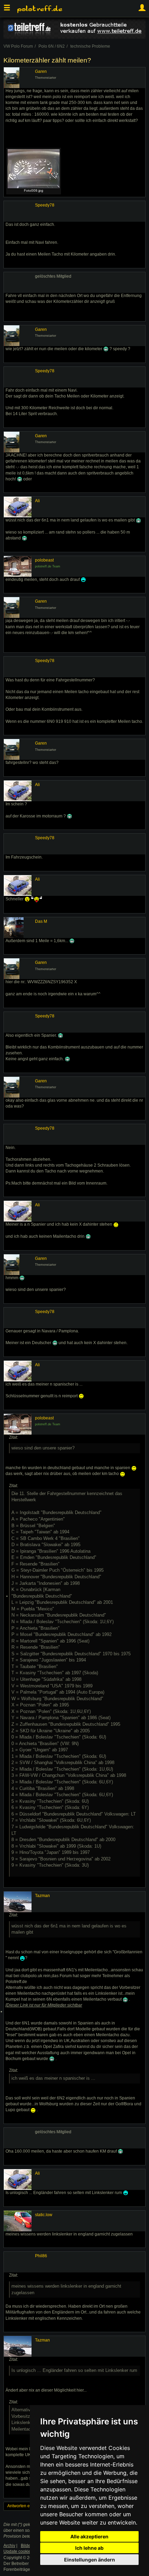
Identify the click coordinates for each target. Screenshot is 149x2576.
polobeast (44, 560)
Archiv (9, 2546)
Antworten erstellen (25, 2506)
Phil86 (41, 2256)
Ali (37, 501)
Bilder (26, 2546)
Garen (41, 71)
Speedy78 (45, 205)
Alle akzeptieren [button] (89, 2536)
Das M (41, 921)
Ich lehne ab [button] (89, 2548)
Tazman (42, 1896)
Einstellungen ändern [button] (90, 2560)
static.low (44, 2215)
